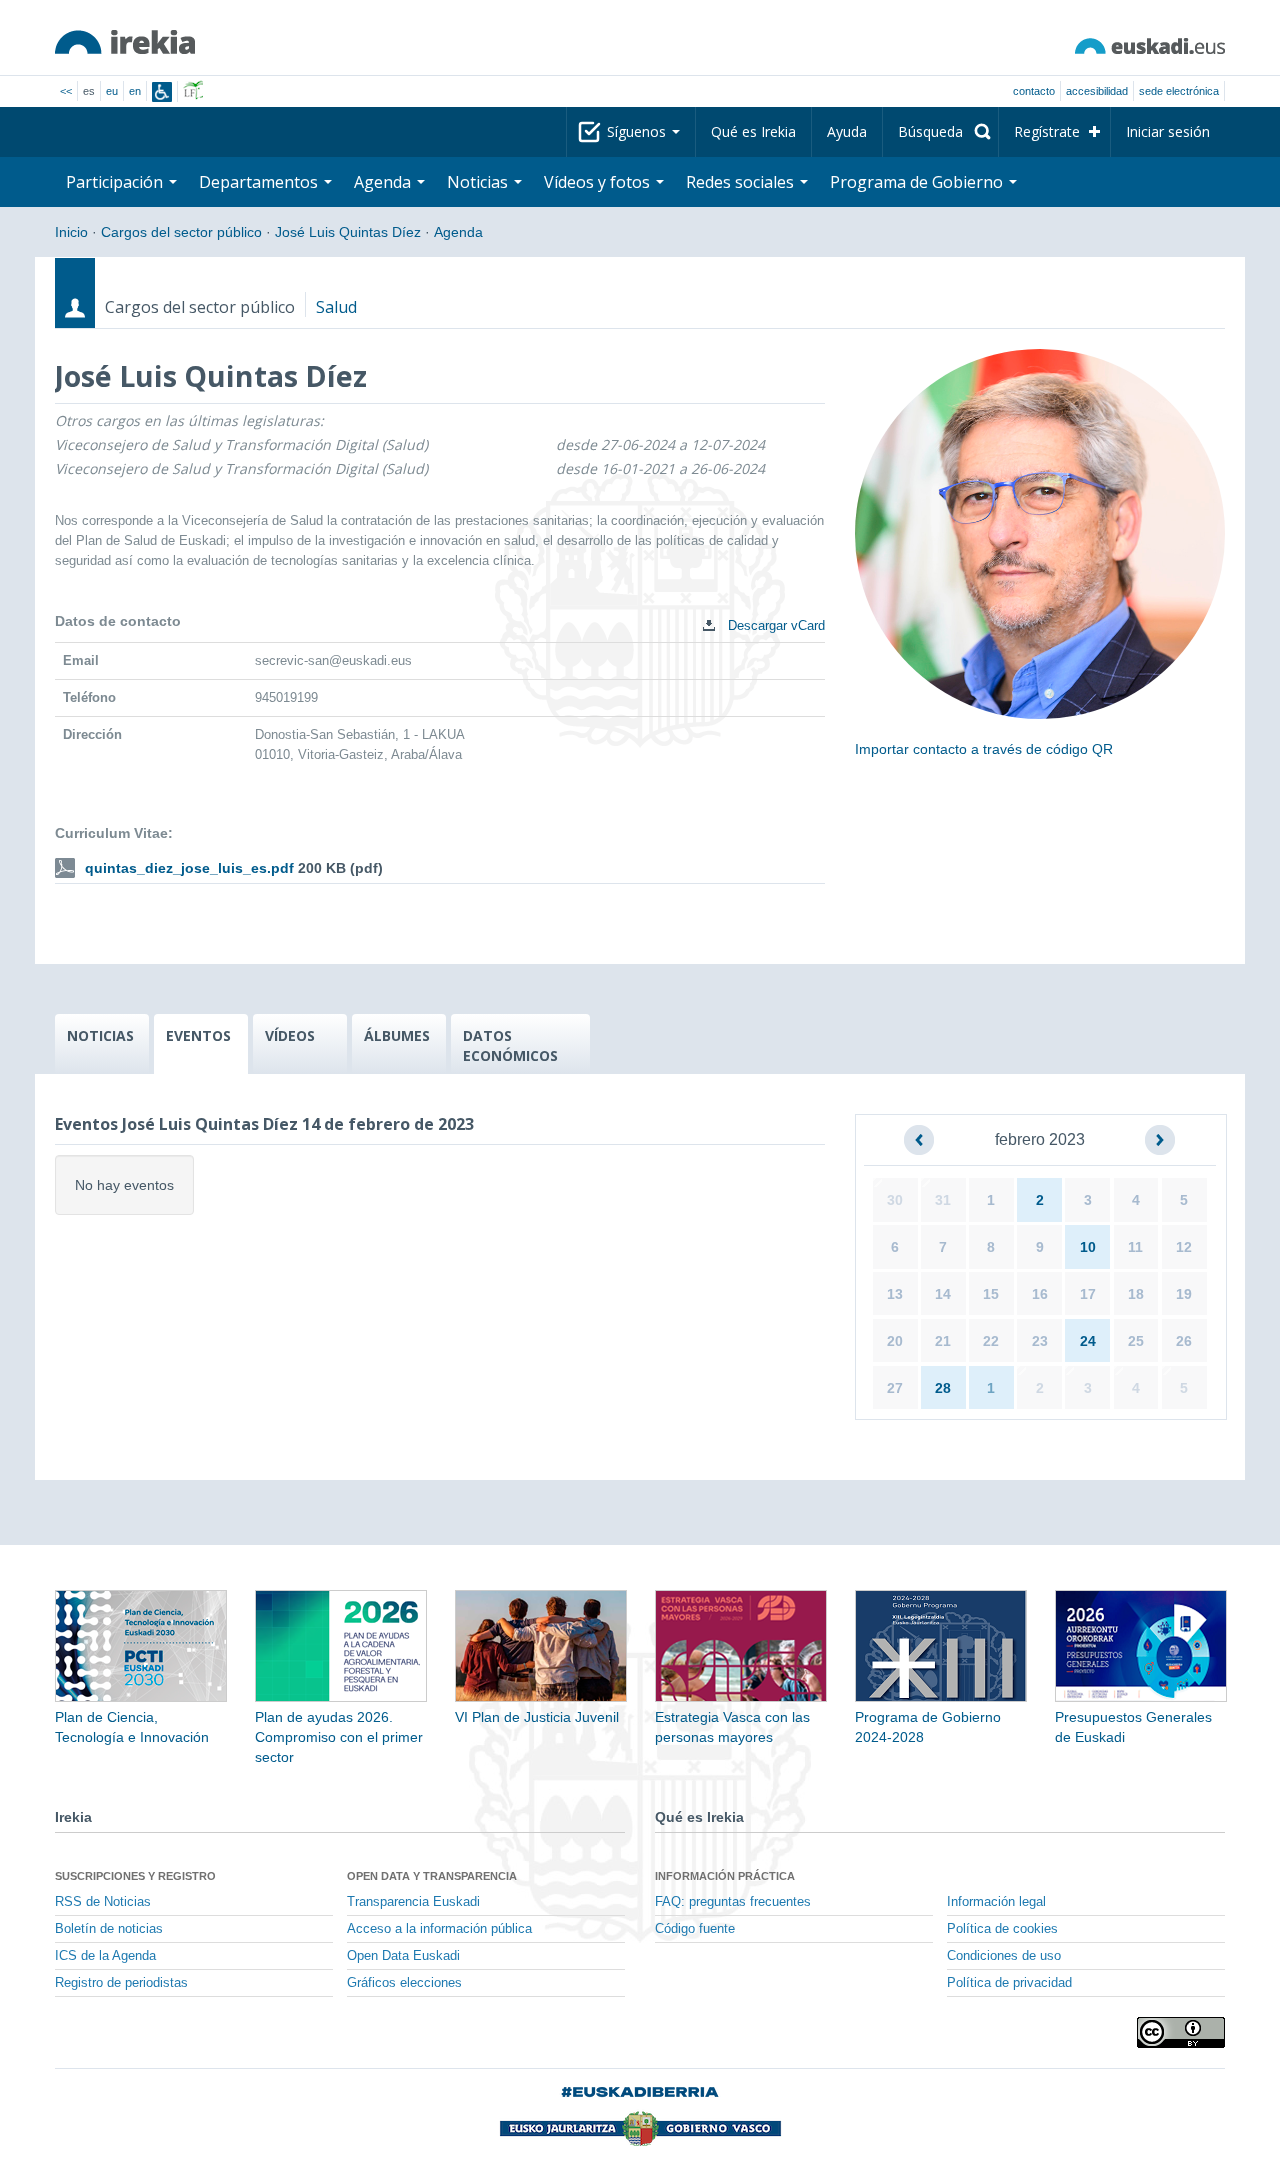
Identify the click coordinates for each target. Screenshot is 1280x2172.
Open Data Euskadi (403, 1956)
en (135, 91)
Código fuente (695, 1929)
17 (1088, 1294)
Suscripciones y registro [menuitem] (135, 1876)
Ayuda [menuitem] (847, 131)
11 (1135, 1247)
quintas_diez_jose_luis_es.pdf (189, 868)
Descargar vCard (774, 625)
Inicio (71, 232)
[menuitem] (940, 132)
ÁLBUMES (397, 1035)
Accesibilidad (1097, 91)
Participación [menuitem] (116, 182)
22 (991, 1341)
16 (1040, 1294)
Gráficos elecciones (404, 1983)
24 (1088, 1341)
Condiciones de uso (1004, 1956)
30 (895, 1200)
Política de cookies (1002, 1929)
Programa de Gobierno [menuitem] (918, 182)
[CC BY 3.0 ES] (1181, 2032)
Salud (336, 307)
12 (1184, 1247)
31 (943, 1200)
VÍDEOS (290, 1035)
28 (943, 1388)
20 (895, 1341)
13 (895, 1294)
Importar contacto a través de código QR (984, 749)
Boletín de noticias (109, 1929)
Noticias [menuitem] (479, 182)
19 (1184, 1294)
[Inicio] (125, 42)
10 (1088, 1247)
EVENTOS (198, 1035)
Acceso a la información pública (439, 1929)
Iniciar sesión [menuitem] (1168, 131)
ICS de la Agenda (105, 1956)
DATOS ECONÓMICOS (510, 1045)
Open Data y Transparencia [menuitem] (432, 1876)
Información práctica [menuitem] (725, 1876)
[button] (919, 1140)
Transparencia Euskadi (413, 1902)
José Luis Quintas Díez (348, 232)
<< (66, 91)
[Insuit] (162, 92)
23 (1040, 1341)
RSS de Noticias (103, 1902)
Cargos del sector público (181, 232)
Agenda (458, 232)
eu (112, 91)
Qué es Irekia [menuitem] (753, 131)
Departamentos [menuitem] (260, 182)
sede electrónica (1179, 91)
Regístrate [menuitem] (1047, 131)
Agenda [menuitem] (384, 182)
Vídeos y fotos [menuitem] (599, 182)
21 (943, 1341)
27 (895, 1388)
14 (943, 1294)
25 (1136, 1341)
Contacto (1034, 91)
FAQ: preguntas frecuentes (733, 1902)
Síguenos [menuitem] (638, 131)
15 (991, 1294)
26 (1184, 1341)
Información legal (996, 1902)
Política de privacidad (1009, 1983)
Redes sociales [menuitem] (742, 182)
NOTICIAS (100, 1035)
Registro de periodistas (121, 1983)
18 (1136, 1294)
